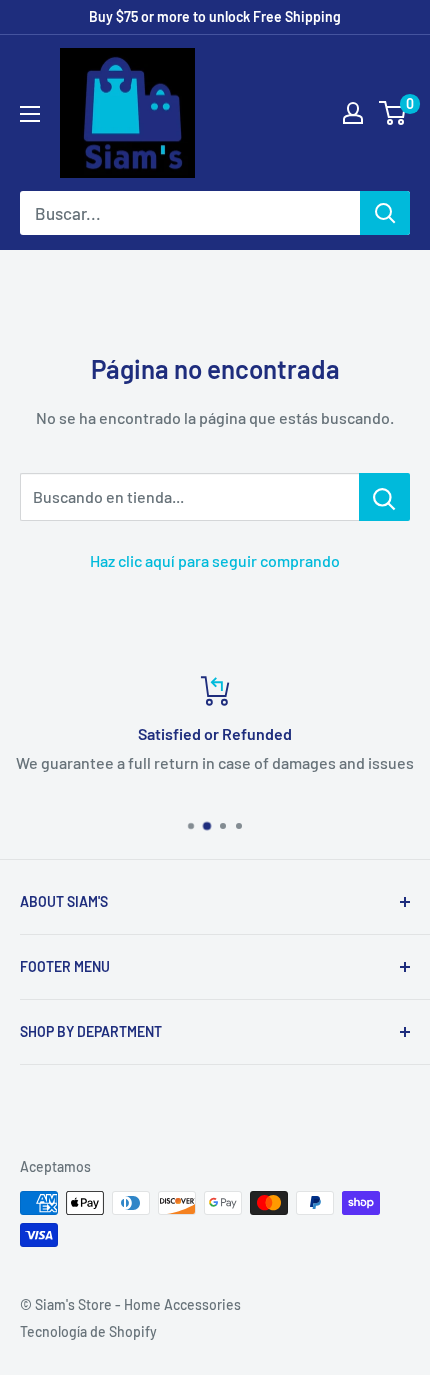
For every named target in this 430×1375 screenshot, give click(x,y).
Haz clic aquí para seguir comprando (215, 560)
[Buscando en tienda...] (384, 497)
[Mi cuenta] (353, 113)
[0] (393, 113)
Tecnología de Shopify (88, 1331)
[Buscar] (385, 213)
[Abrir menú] (30, 114)
